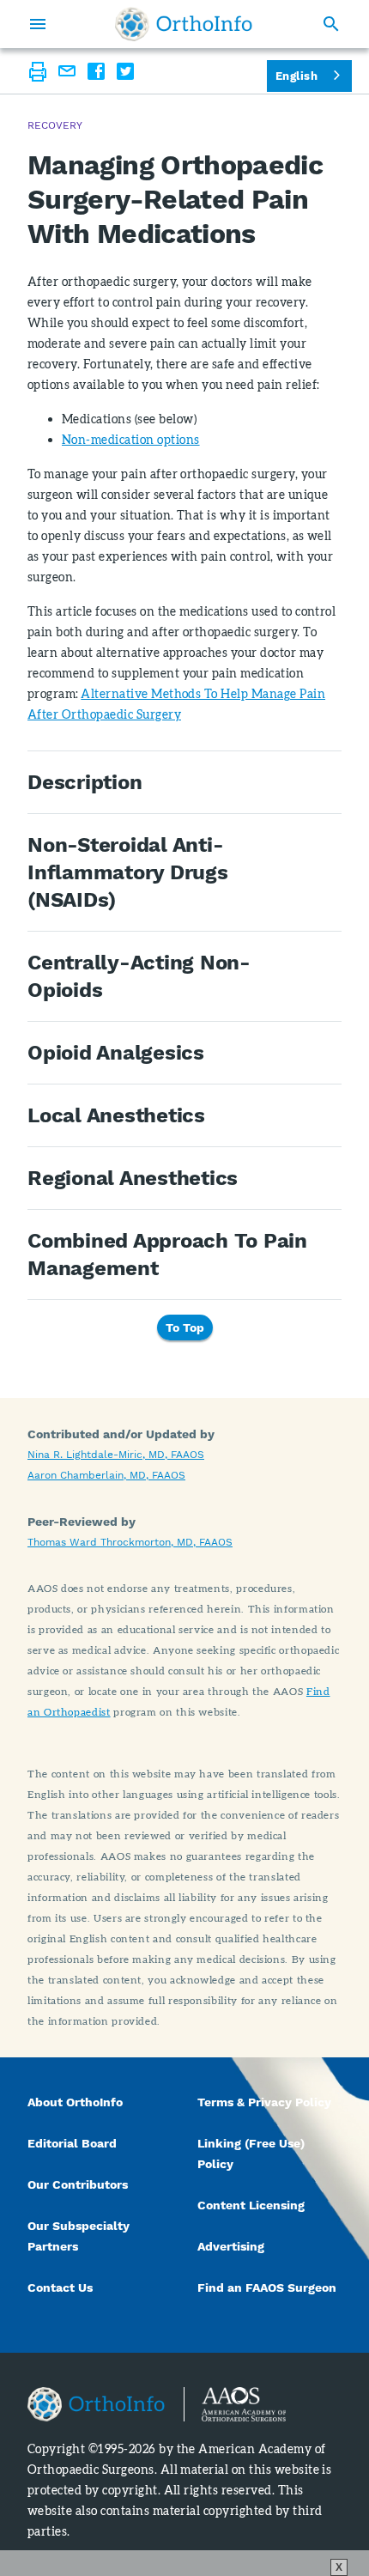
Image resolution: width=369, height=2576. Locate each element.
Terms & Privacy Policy (264, 2102)
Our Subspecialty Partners (79, 2236)
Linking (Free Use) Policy (251, 2154)
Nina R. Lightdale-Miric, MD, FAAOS (116, 1455)
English (296, 76)
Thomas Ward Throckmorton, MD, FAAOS (130, 1542)
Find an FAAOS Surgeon (269, 2287)
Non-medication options (131, 439)
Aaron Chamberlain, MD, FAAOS (106, 1475)
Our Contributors (79, 2184)
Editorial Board (72, 2143)
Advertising (231, 2246)
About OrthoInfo (75, 2102)
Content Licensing (251, 2205)
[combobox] (309, 76)
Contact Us (60, 2287)
